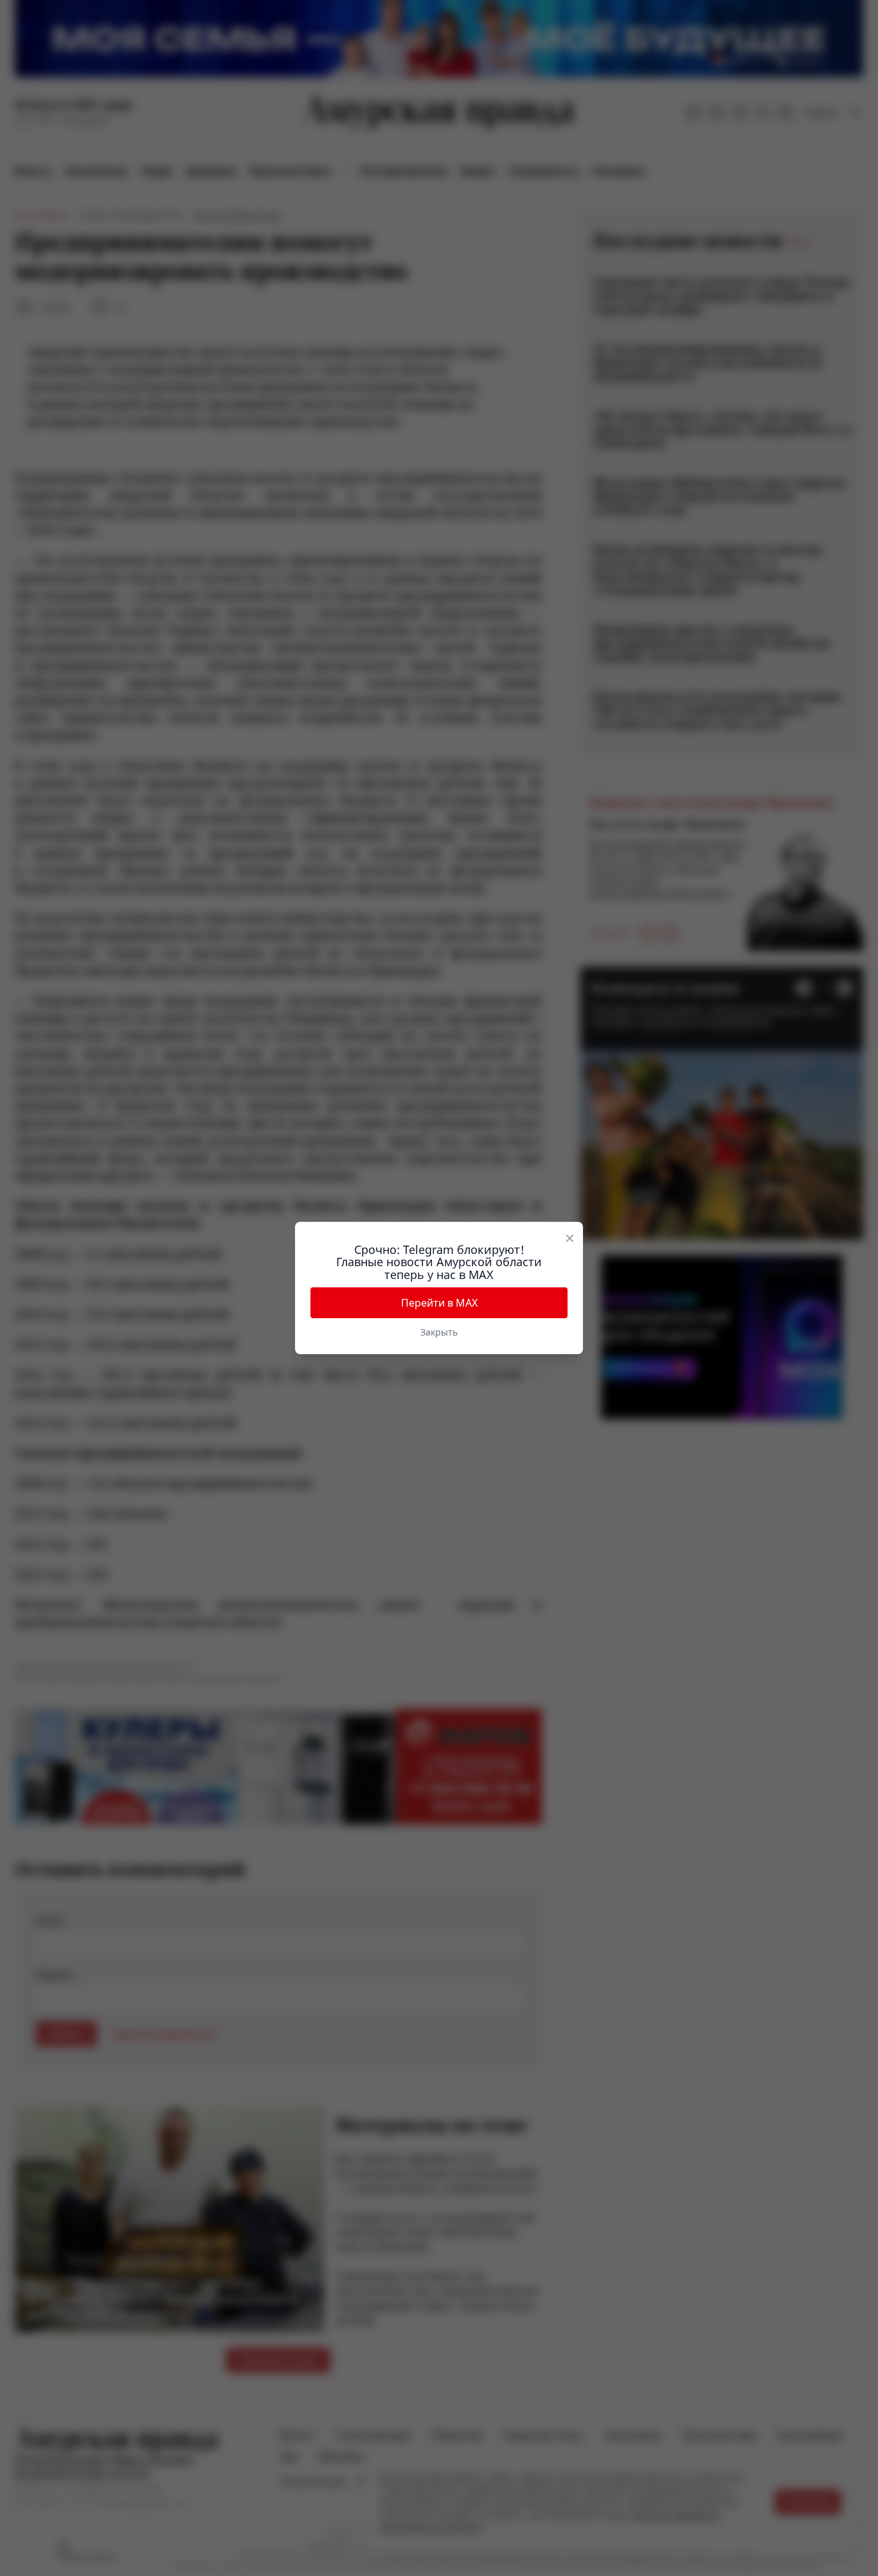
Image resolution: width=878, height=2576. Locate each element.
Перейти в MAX (439, 1303)
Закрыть (439, 1332)
